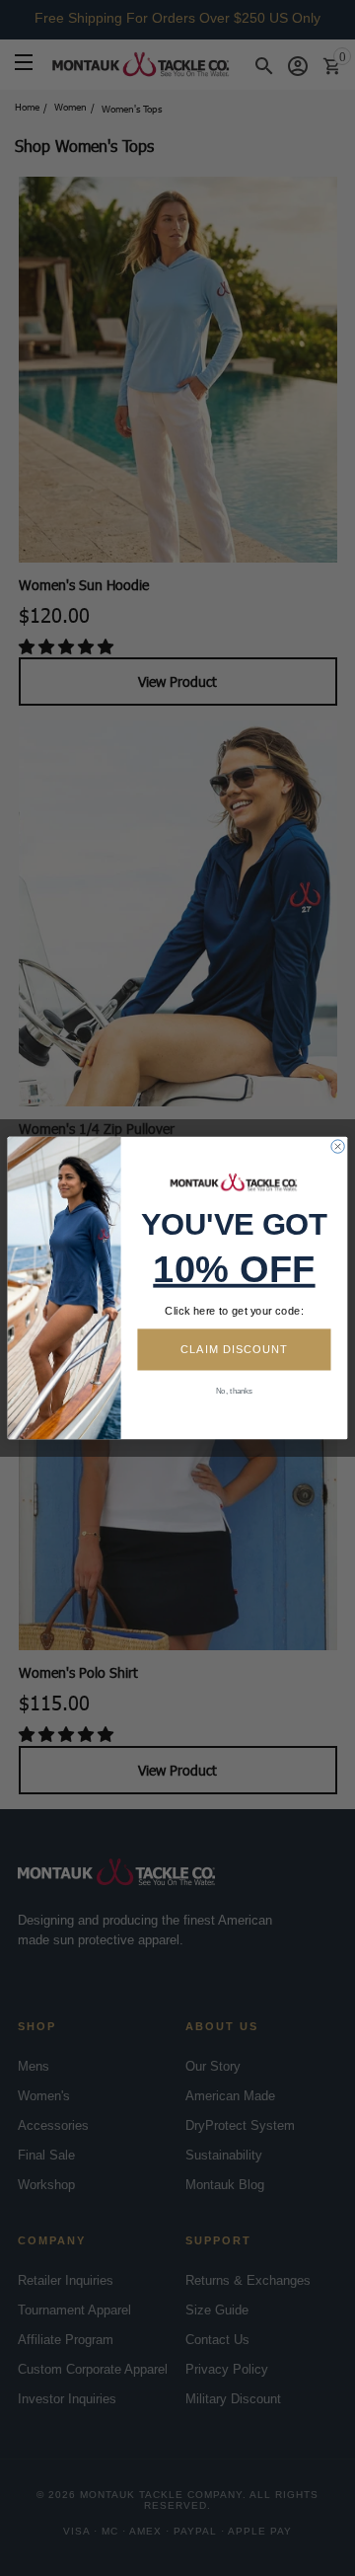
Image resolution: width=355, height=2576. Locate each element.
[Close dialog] (338, 1146)
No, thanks (234, 1391)
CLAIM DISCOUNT (234, 1350)
